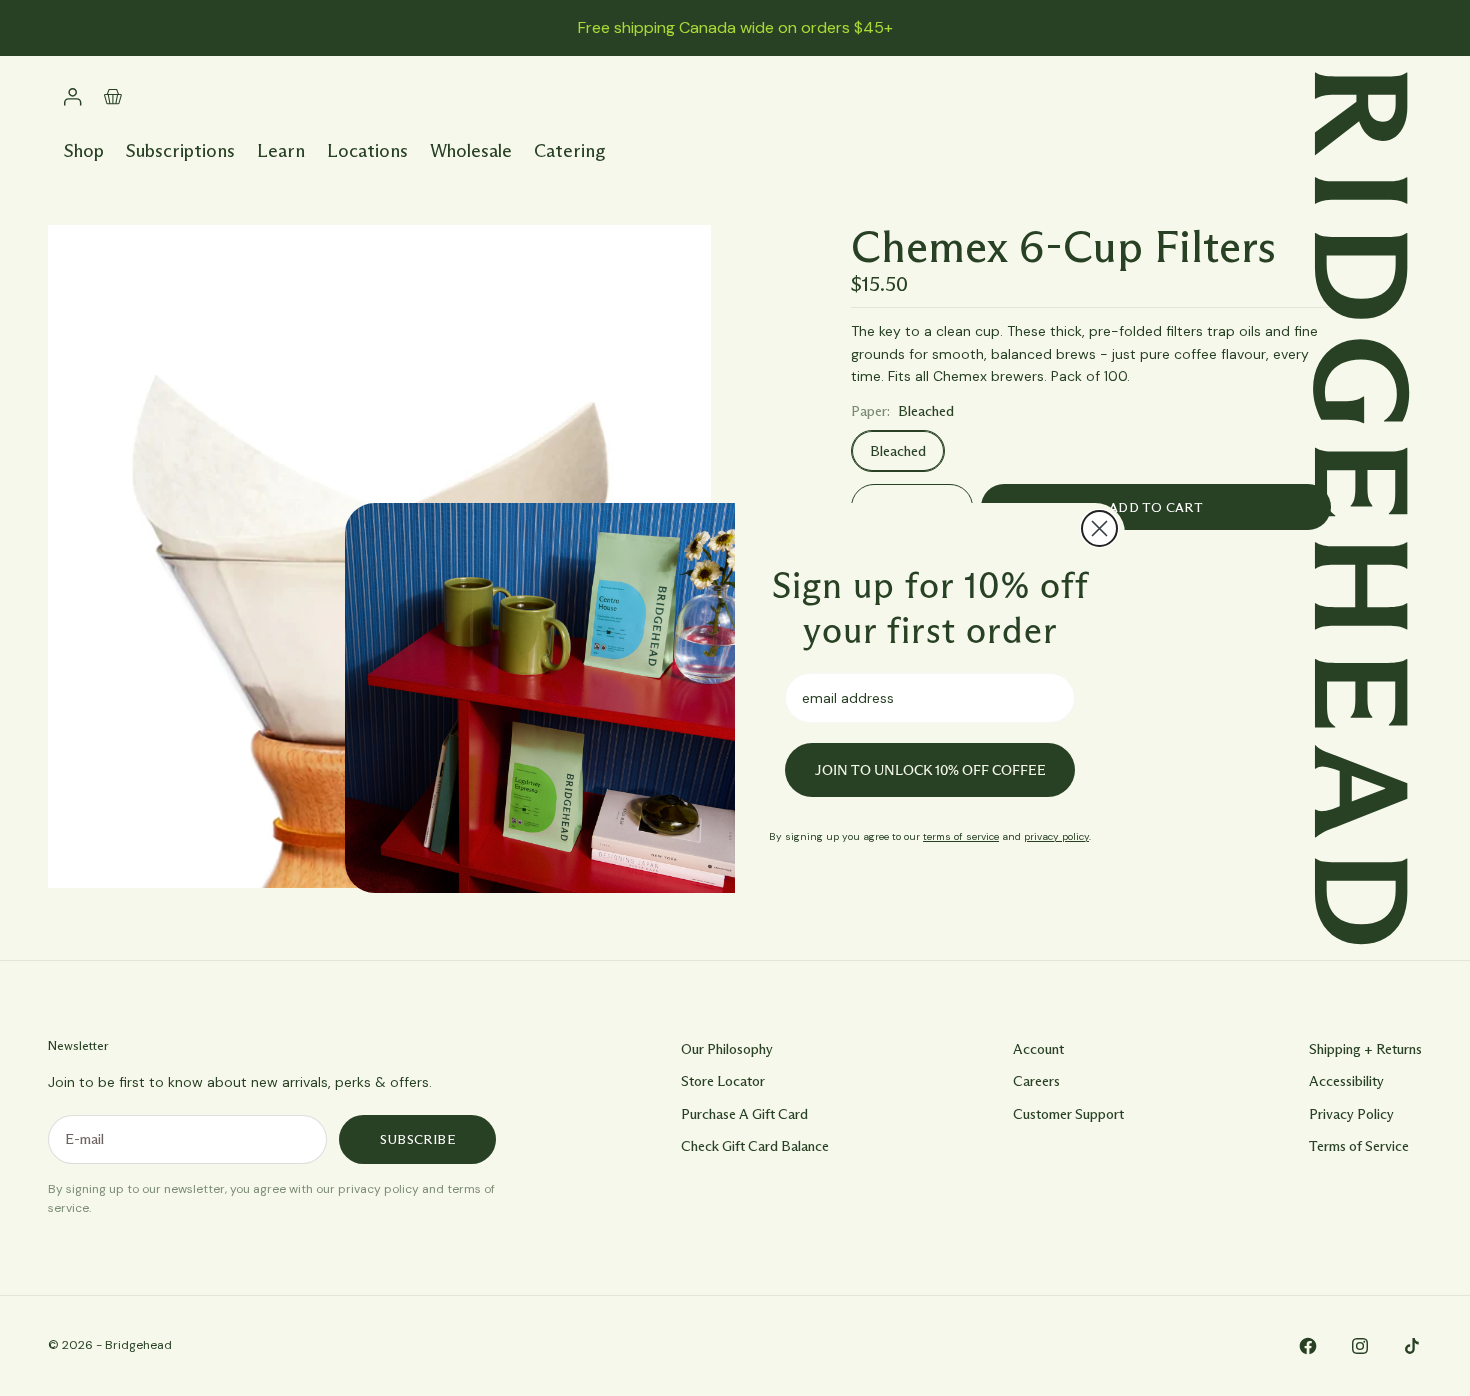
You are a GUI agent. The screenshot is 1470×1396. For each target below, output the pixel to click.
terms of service (961, 836)
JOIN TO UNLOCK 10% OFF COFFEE (930, 770)
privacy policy (1056, 836)
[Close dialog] (1099, 528)
